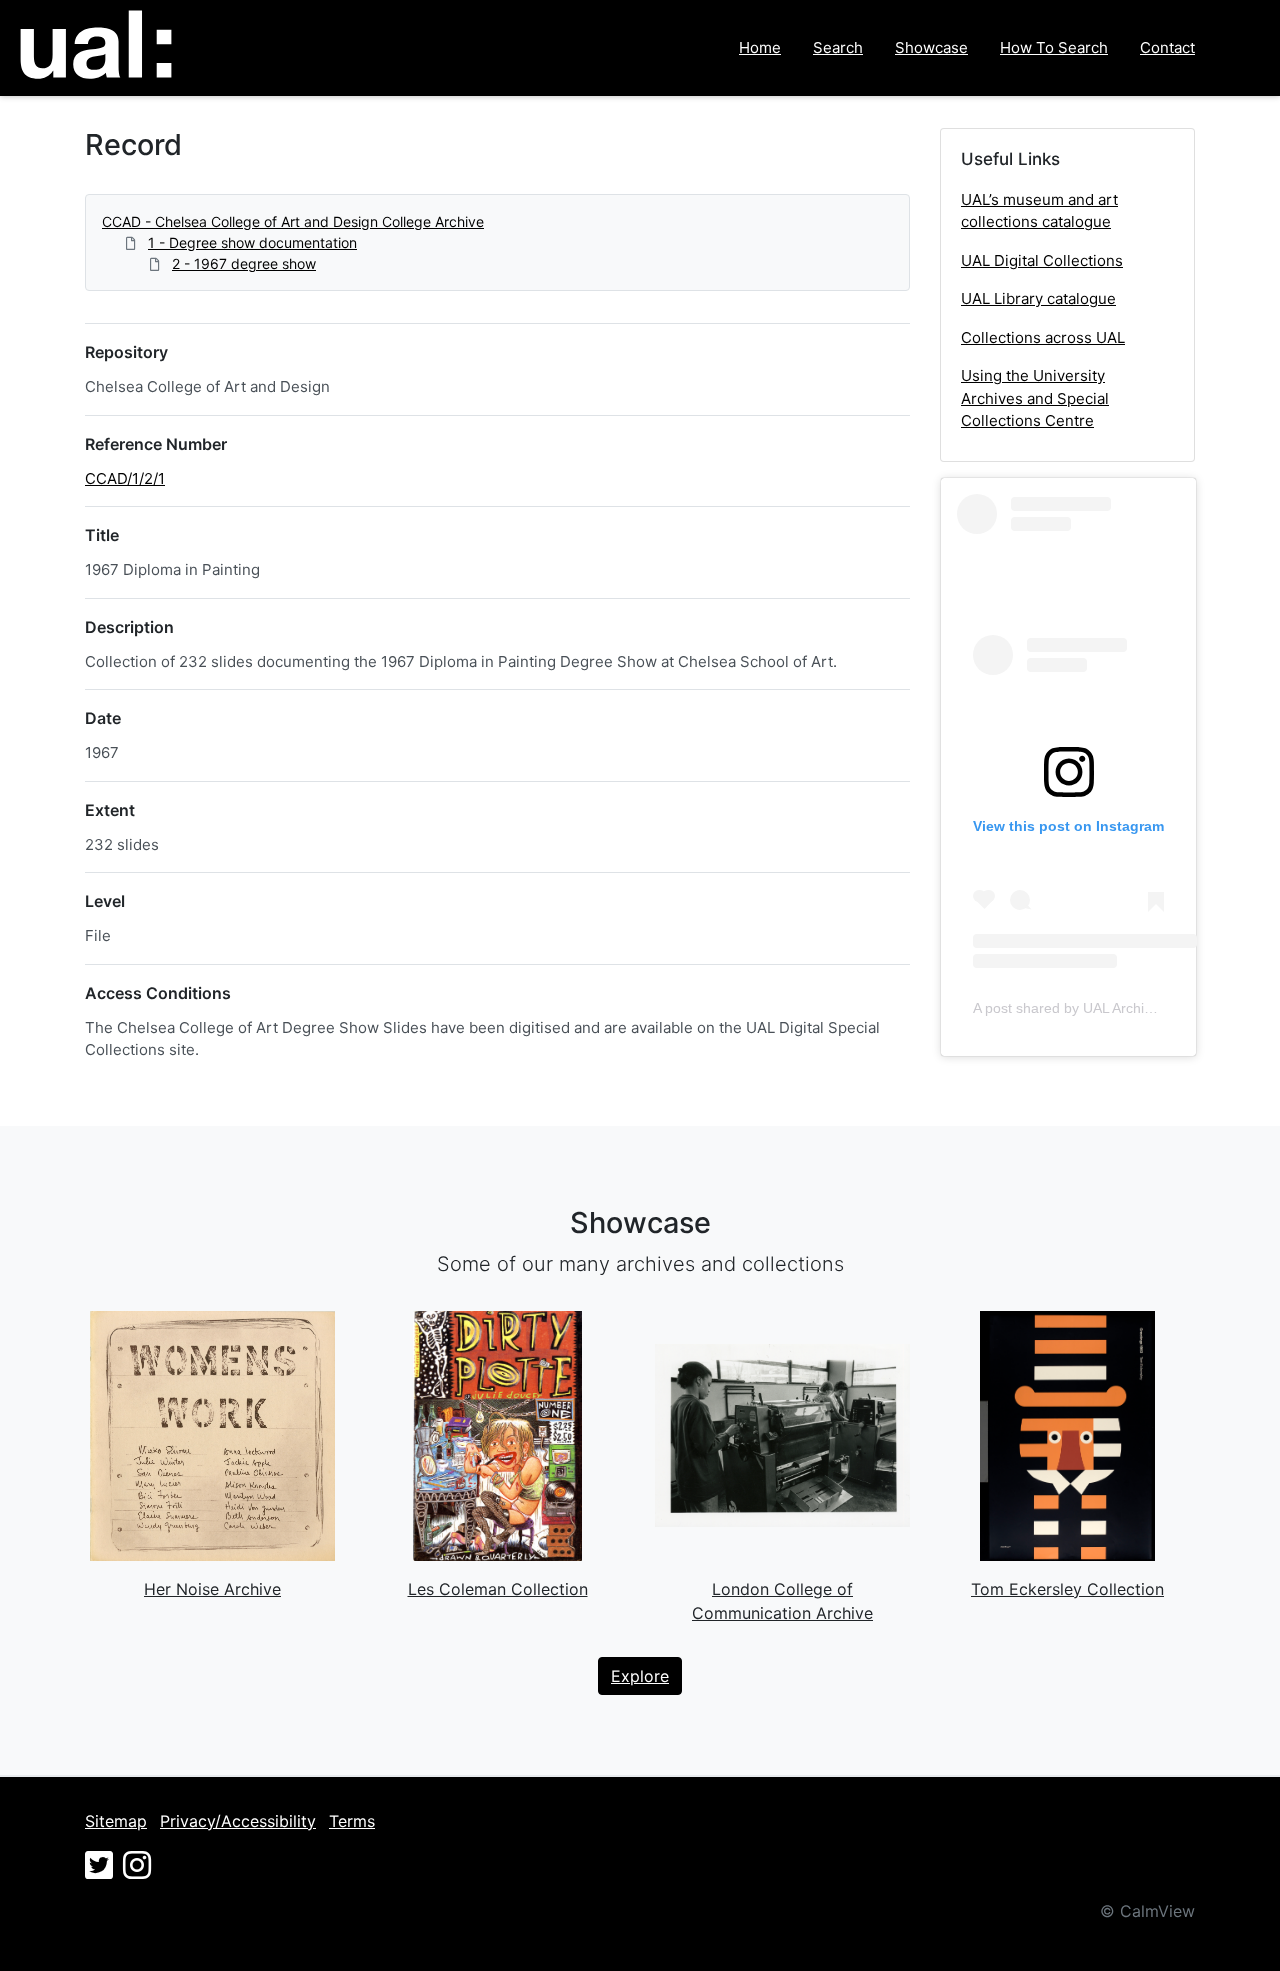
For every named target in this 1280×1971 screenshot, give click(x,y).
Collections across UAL (1043, 337)
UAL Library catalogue (1038, 298)
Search (838, 47)
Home (760, 47)
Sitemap (116, 1821)
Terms (352, 1821)
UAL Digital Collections (1042, 260)
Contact (1167, 47)
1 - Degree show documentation (252, 242)
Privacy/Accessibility (238, 1821)
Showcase (931, 47)
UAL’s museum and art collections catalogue (1039, 211)
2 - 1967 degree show (244, 263)
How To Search (1054, 47)
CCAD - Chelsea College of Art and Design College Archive (293, 221)
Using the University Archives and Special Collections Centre (1035, 398)
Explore (640, 1676)
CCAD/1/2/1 (125, 478)
